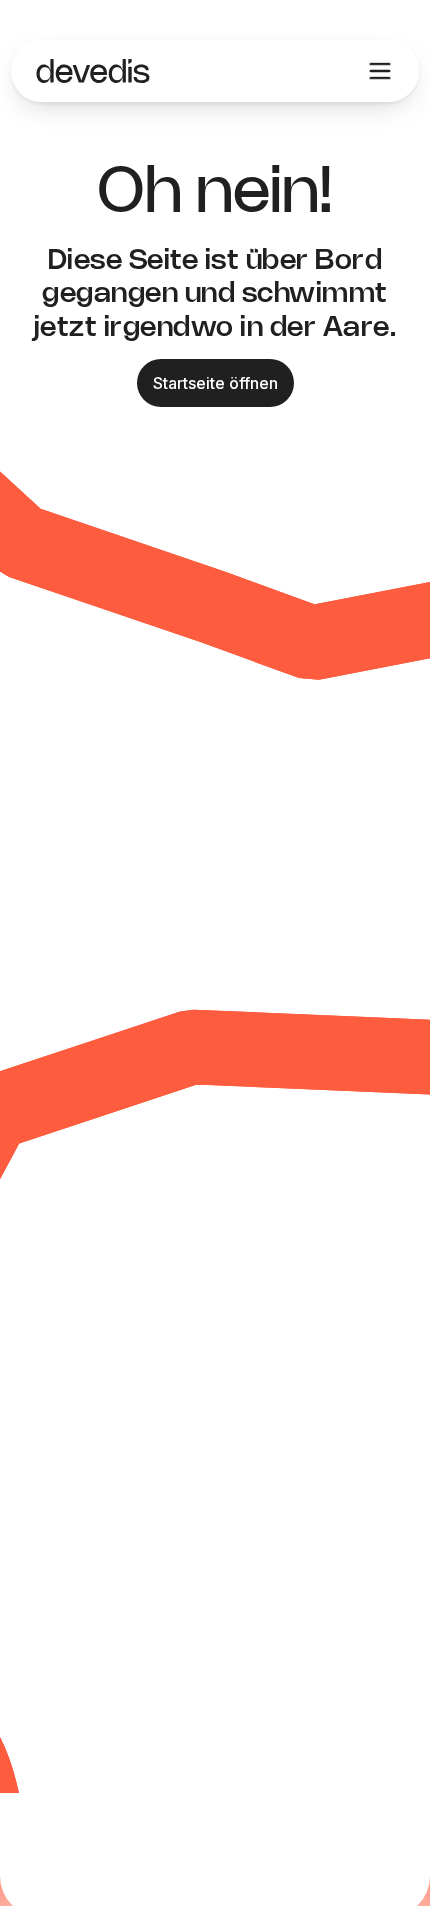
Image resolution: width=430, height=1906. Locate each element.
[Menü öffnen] (380, 71)
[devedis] (93, 71)
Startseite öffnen (215, 383)
